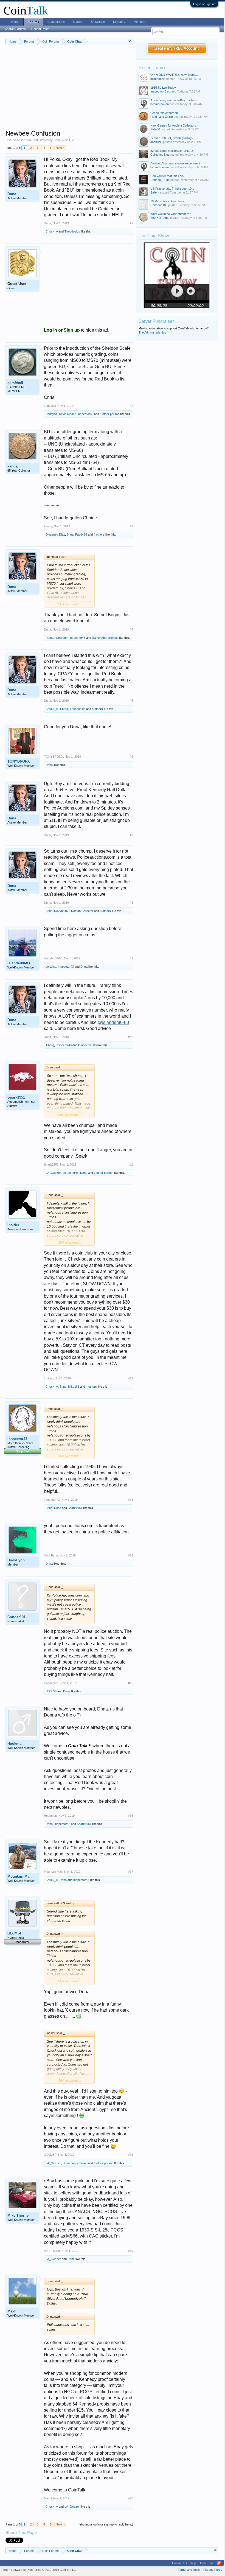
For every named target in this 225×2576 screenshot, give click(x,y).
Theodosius (72, 231)
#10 (131, 1037)
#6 (131, 757)
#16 (131, 1816)
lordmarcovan (160, 104)
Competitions (56, 22)
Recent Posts (40, 29)
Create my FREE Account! (177, 49)
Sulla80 (155, 129)
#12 (131, 1378)
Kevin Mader (67, 414)
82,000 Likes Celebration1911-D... (173, 151)
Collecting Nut (160, 155)
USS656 (51, 1691)
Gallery (78, 22)
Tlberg (64, 709)
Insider (13, 1225)
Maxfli (12, 2311)
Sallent (155, 192)
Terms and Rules (189, 2570)
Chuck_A (52, 231)
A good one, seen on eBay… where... (175, 100)
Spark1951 (16, 1097)
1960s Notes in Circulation (168, 201)
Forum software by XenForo (39, 2570)
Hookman (16, 1744)
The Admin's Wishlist (152, 332)
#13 (131, 1500)
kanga (12, 466)
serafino (51, 967)
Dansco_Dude (160, 180)
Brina (70, 534)
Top (212, 2563)
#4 (131, 629)
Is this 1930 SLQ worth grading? (172, 138)
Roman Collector (57, 638)
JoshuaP (156, 142)
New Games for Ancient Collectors (173, 125)
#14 (131, 1555)
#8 (131, 903)
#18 (131, 2155)
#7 (131, 835)
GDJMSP (15, 1933)
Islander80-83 (19, 963)
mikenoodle (158, 79)
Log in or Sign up (204, 4)
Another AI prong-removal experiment (175, 163)
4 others (99, 534)
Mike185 (74, 1387)
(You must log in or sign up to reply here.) (106, 2524)
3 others (105, 911)
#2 (131, 406)
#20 (131, 2498)
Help (193, 2563)
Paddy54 (51, 414)
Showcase (98, 22)
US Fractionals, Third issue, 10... (172, 189)
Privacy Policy (213, 2570)
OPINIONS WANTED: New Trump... (175, 75)
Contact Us (180, 2563)
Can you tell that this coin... (168, 176)
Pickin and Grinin (162, 117)
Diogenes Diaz (55, 534)
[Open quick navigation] (130, 41)
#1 (131, 223)
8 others (97, 709)
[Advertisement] (69, 91)
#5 (131, 701)
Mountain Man (19, 1876)
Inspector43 (85, 414)
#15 (131, 1683)
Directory (119, 22)
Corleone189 (159, 205)
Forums (33, 22)
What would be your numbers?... (172, 214)
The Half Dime (160, 218)
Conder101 (16, 1617)
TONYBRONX (19, 761)
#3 (131, 526)
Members (140, 22)
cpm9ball (15, 383)
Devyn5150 (62, 911)
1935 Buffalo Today (163, 88)
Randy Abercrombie (105, 638)
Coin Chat (31, 140)
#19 (131, 2251)
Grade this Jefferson (164, 113)
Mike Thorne (18, 2215)
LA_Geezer (53, 1173)
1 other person (110, 414)
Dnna (57, 140)
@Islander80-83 (113, 1022)
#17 (131, 1872)
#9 (131, 958)
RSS (219, 2563)
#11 (131, 1164)
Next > (60, 148)
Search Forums (15, 29)
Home (15, 22)
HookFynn (16, 1560)
